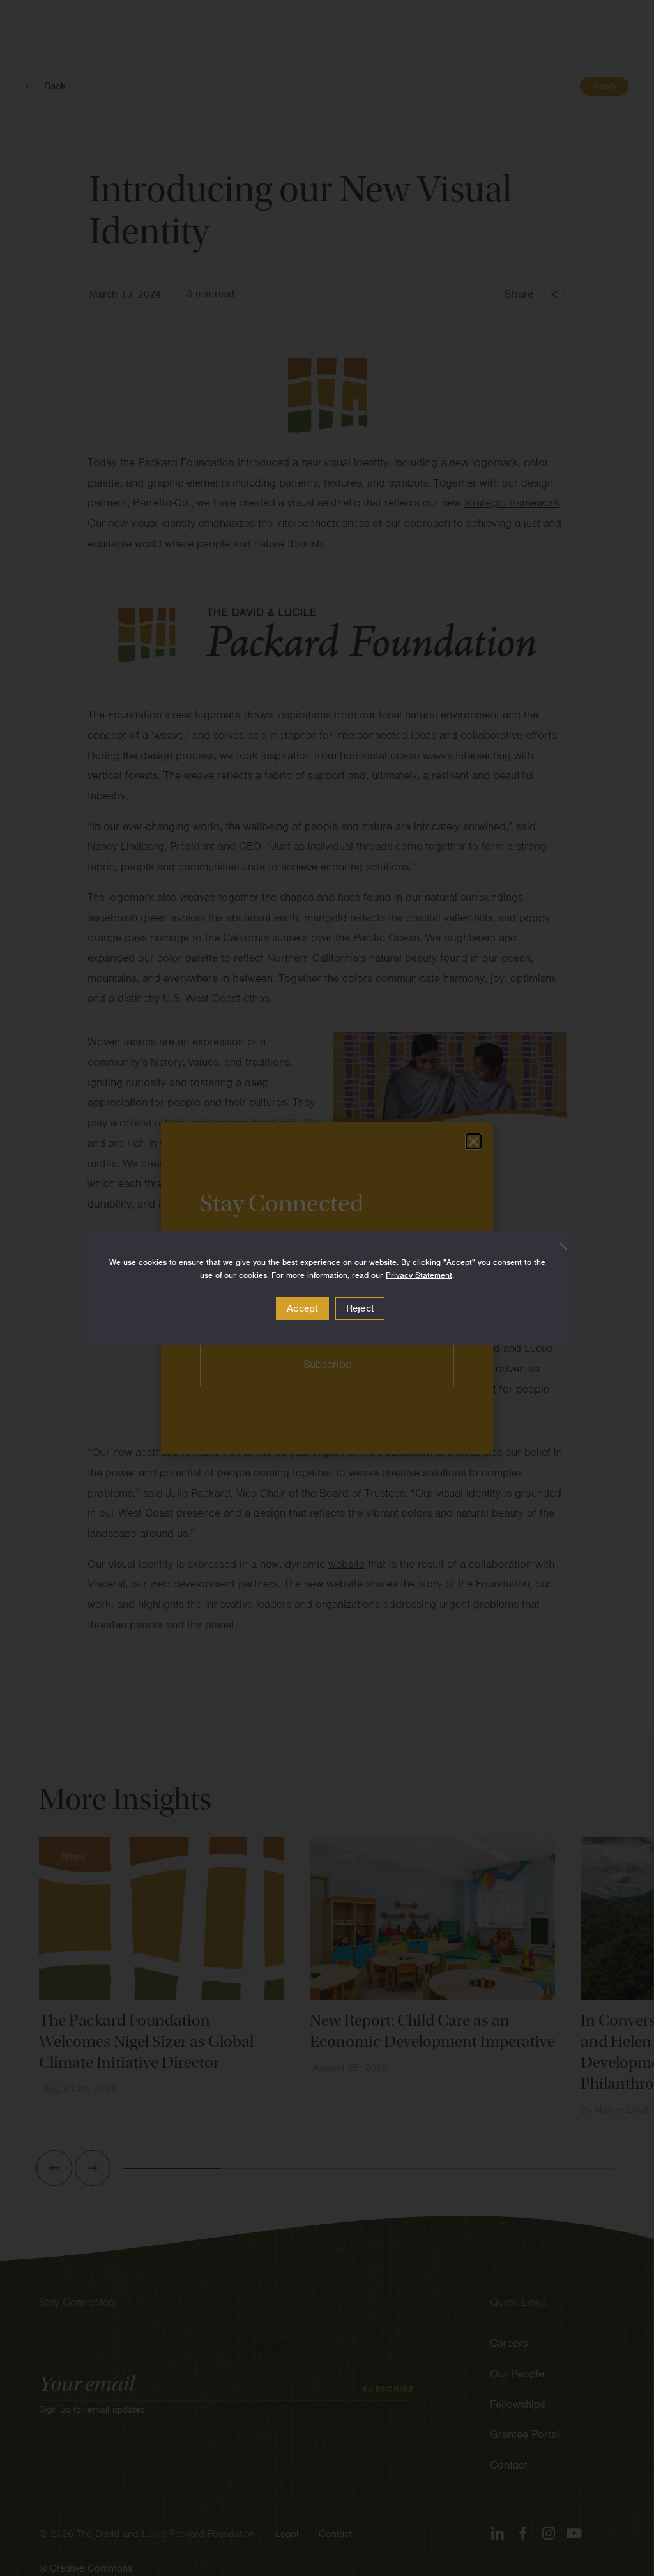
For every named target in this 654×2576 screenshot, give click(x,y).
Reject (360, 1308)
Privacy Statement (419, 1275)
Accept (302, 1308)
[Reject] (556, 1246)
